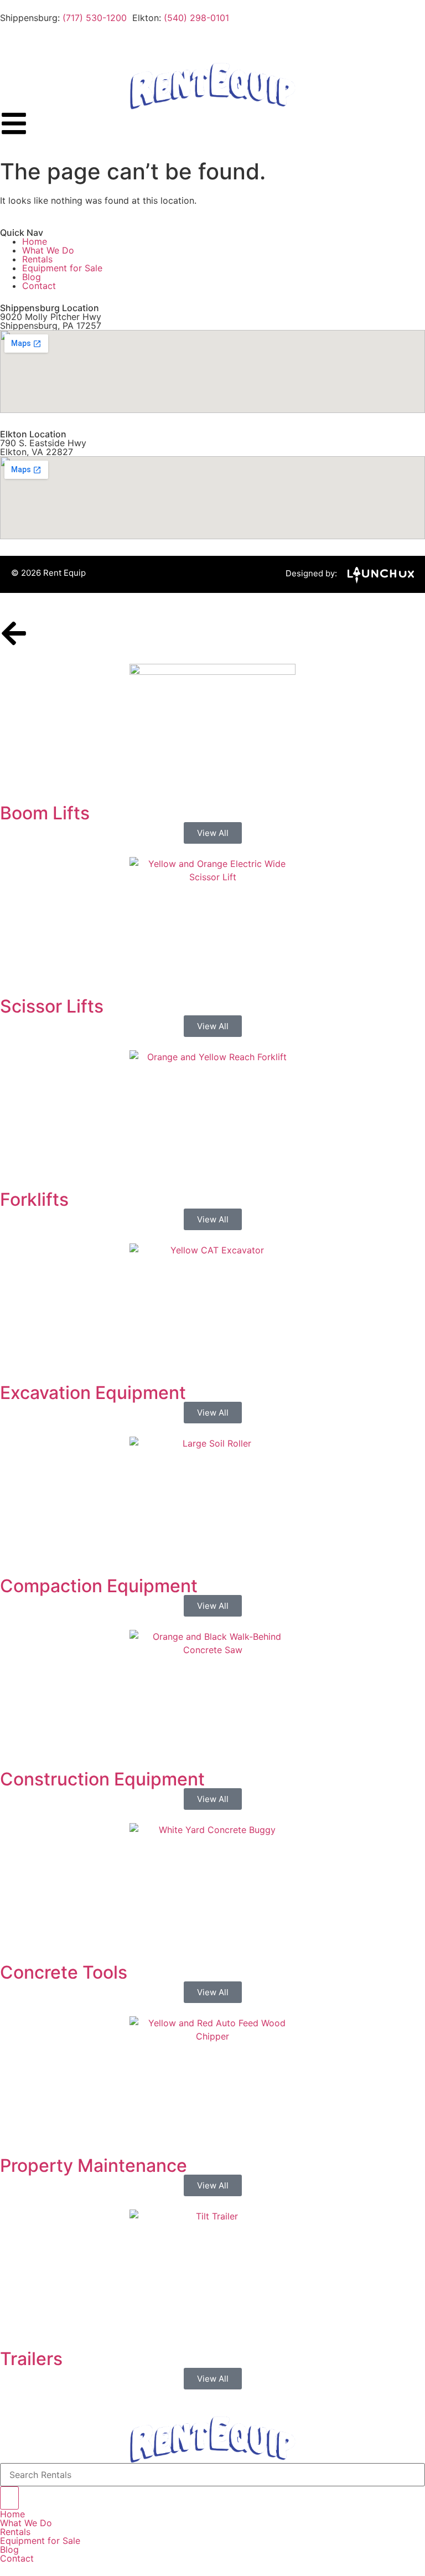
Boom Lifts (45, 813)
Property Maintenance (94, 2165)
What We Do (48, 250)
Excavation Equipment (93, 1393)
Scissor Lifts (52, 1006)
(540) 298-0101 (196, 18)
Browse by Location (38, 42)
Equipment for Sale (62, 268)
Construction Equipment (102, 1779)
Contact (39, 286)
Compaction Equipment (99, 1586)
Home (35, 241)
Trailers (31, 2359)
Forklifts (34, 1199)
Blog (32, 277)
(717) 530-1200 (95, 18)
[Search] (9, 2498)
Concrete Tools (64, 1972)
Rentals (37, 259)
